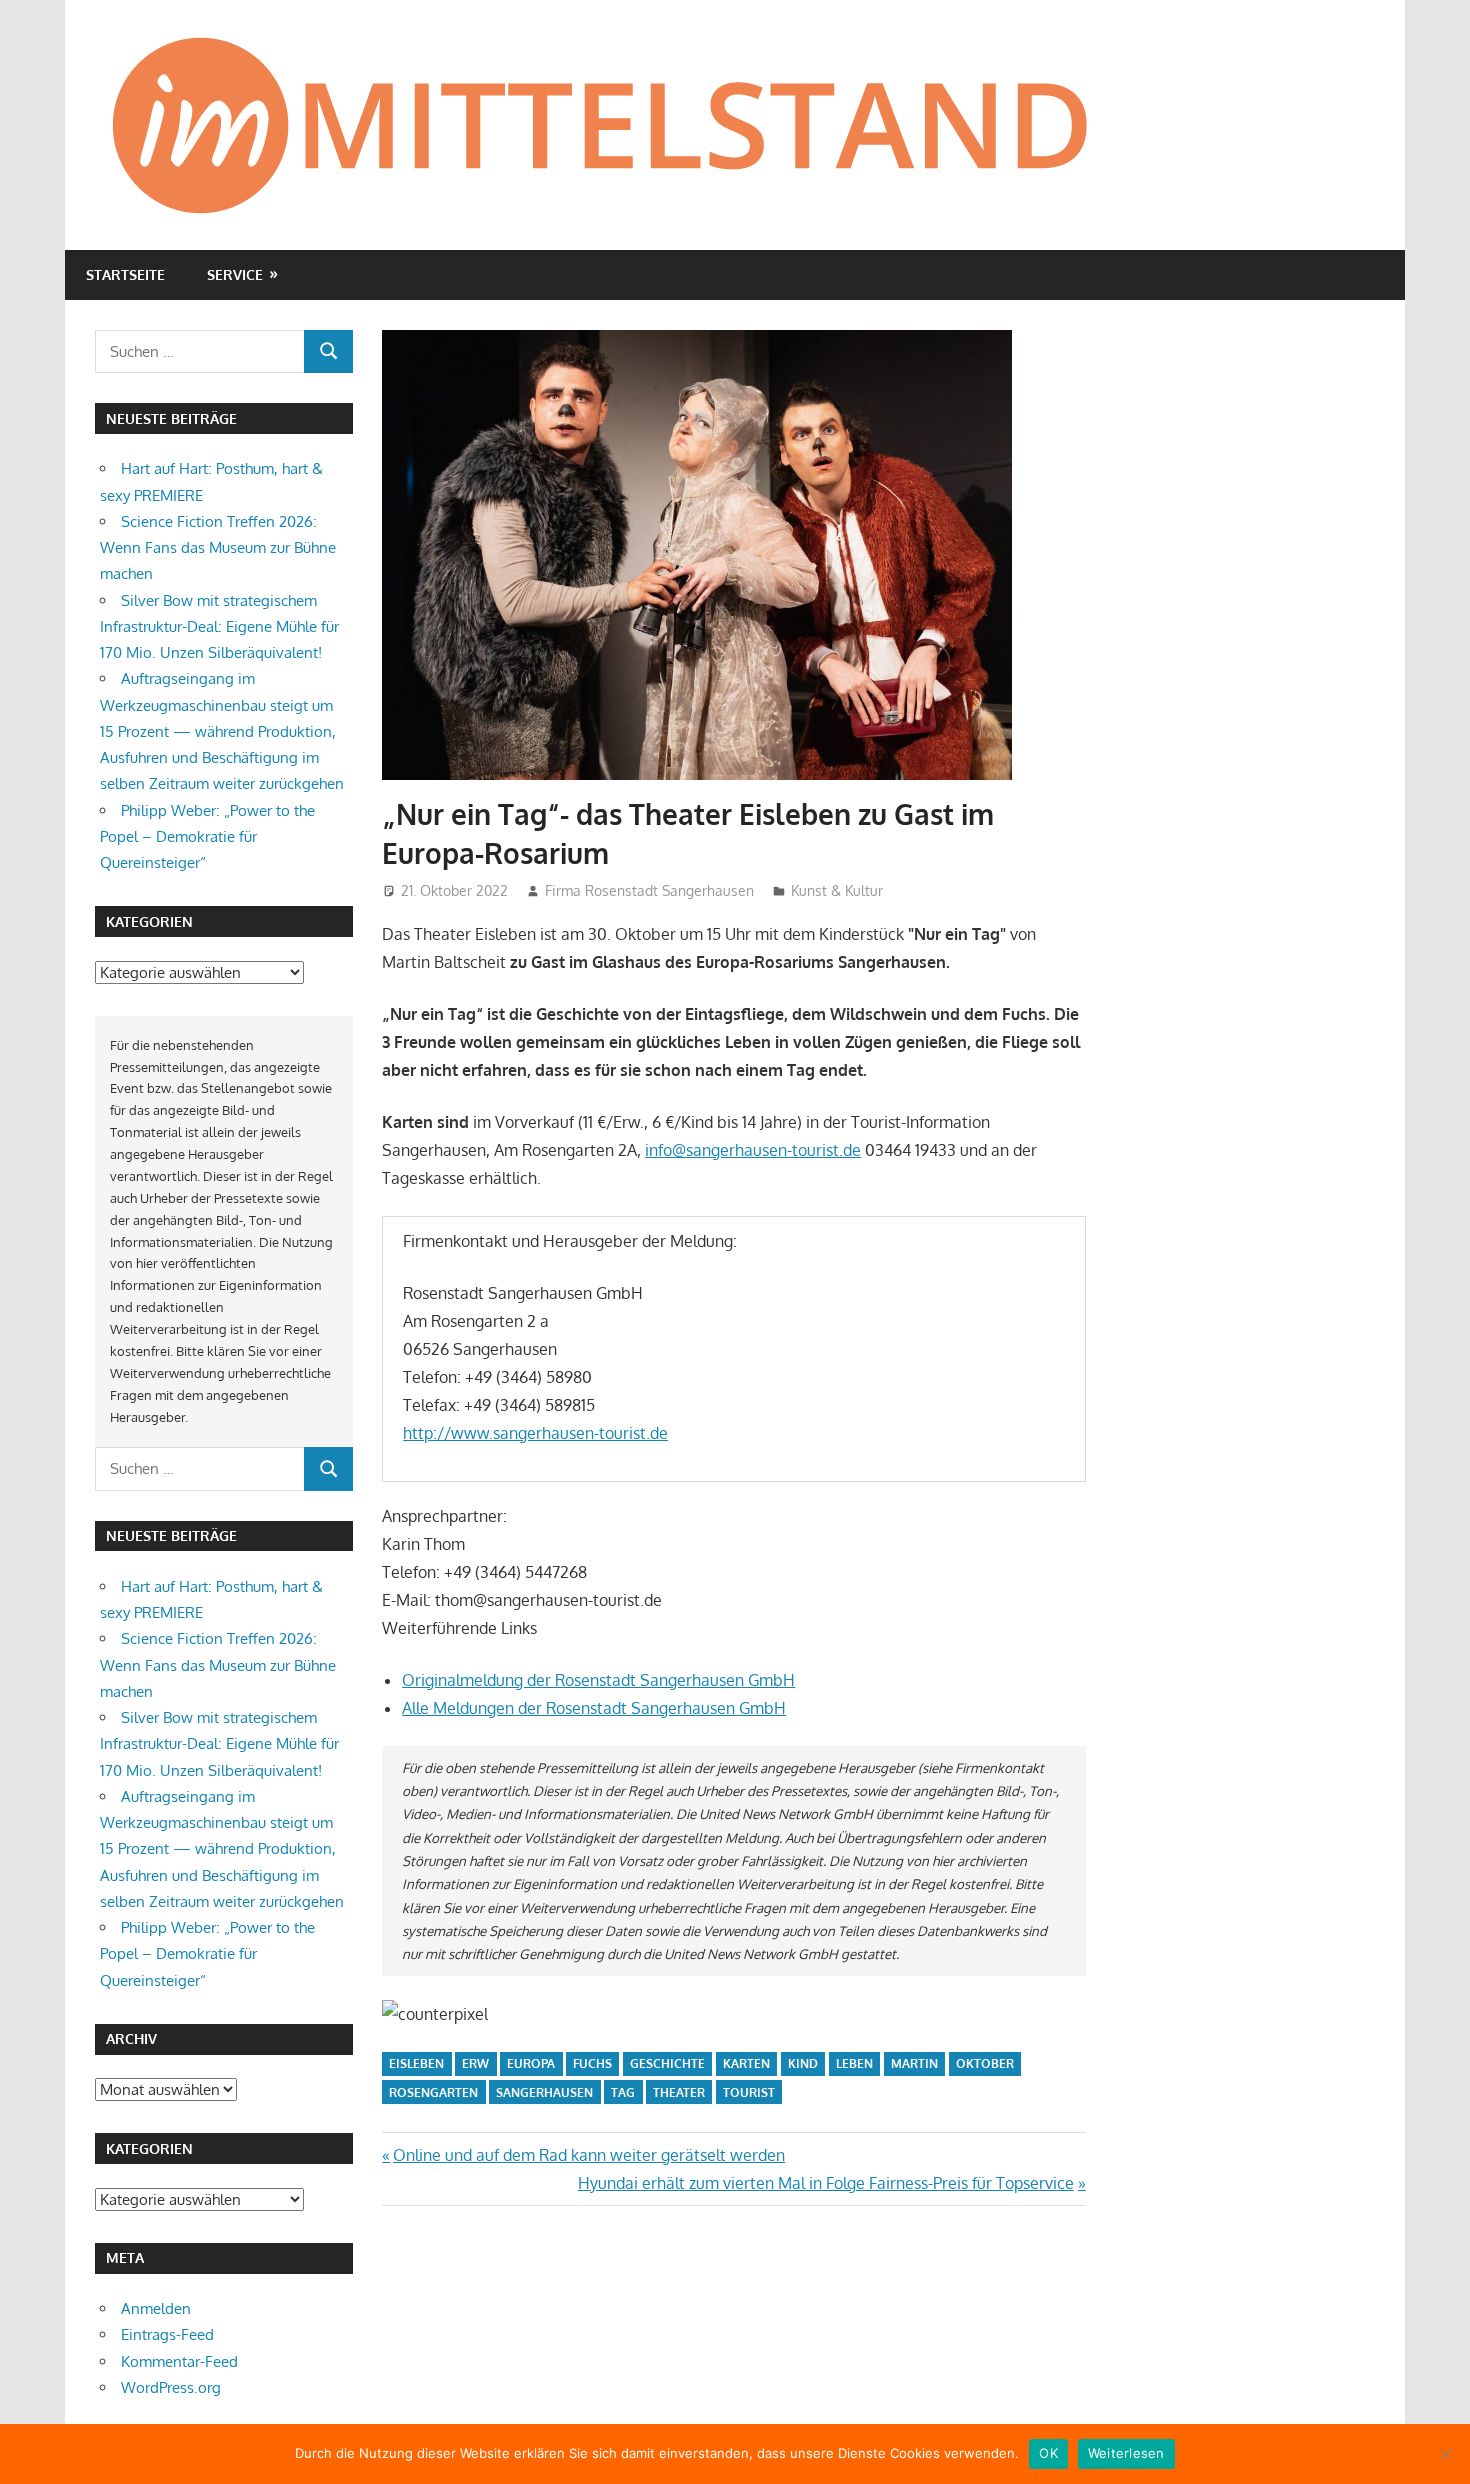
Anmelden (156, 2308)
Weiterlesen (1126, 2453)
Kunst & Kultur (837, 890)
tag (623, 2092)
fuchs (592, 2063)
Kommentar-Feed (179, 2361)
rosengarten (433, 2092)
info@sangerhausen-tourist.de (753, 1150)
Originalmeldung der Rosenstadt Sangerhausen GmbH (598, 1680)
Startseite (125, 274)
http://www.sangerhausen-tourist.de (535, 1433)
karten (746, 2063)
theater (679, 2092)
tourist (749, 2092)
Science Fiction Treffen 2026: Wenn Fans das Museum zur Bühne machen (218, 548)
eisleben (416, 2063)
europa (531, 2063)
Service (235, 274)
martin (914, 2063)
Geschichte (667, 2063)
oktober (985, 2063)
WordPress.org (171, 2387)
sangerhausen (544, 2092)
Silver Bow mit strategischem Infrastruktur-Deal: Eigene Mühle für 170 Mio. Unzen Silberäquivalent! (219, 627)
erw (475, 2063)
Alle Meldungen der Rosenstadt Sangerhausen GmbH (594, 1708)
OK (1048, 2453)
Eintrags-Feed (167, 2334)
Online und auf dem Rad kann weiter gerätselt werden (588, 2155)
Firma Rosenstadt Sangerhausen (649, 890)
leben (854, 2063)
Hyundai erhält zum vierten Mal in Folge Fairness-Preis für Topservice (826, 2183)
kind (803, 2063)
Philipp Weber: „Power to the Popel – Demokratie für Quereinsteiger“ (207, 837)
